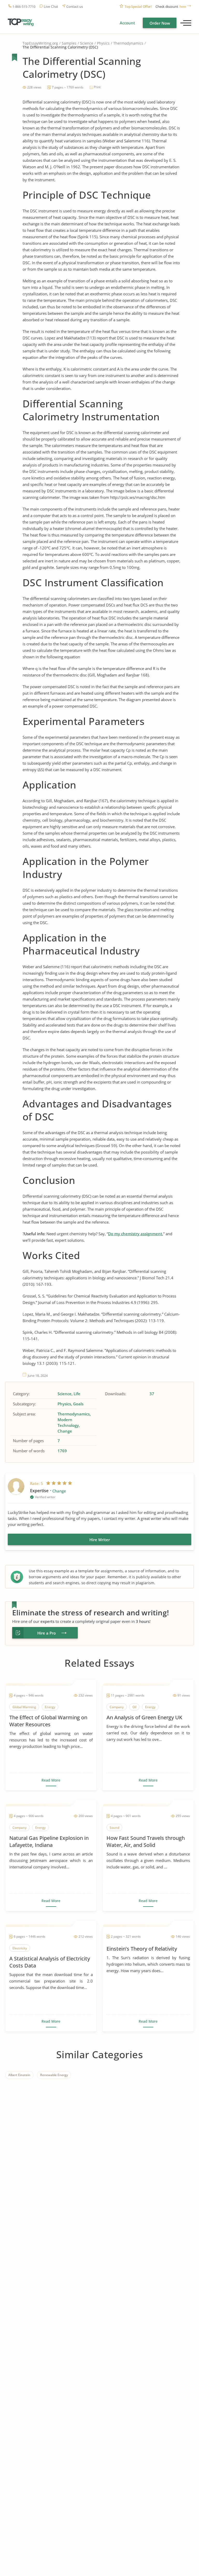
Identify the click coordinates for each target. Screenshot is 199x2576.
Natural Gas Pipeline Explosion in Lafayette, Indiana (49, 1841)
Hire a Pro (47, 1633)
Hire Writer (100, 1540)
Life (77, 1394)
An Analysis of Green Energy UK (144, 1717)
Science (87, 43)
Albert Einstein (19, 2075)
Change (65, 1431)
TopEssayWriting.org (40, 43)
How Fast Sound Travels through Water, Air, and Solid (146, 1841)
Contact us (75, 7)
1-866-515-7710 (24, 7)
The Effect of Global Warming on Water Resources (48, 1721)
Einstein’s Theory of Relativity (142, 1949)
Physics (103, 43)
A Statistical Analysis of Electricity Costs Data (50, 1962)
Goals (78, 1404)
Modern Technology (68, 1422)
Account (127, 23)
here (183, 7)
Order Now (160, 23)
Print (97, 87)
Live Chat (51, 7)
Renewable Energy (54, 2075)
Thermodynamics (128, 43)
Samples (69, 43)
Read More (51, 1780)
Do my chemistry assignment (135, 1234)
